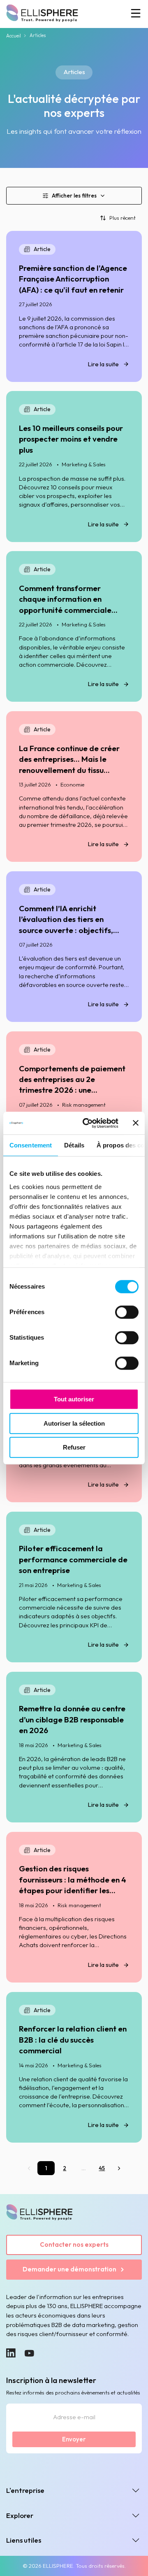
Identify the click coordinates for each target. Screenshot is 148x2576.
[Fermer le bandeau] (136, 1123)
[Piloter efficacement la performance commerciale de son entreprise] (74, 1587)
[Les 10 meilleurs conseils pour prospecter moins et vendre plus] (74, 466)
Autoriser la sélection (74, 1423)
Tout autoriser (74, 1399)
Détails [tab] (74, 1145)
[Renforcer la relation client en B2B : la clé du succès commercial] (74, 2067)
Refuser (74, 1447)
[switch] (127, 1312)
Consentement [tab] (31, 1145)
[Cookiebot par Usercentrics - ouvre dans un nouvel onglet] (87, 1123)
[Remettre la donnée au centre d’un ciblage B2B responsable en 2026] (74, 1747)
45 (102, 2168)
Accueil (14, 36)
